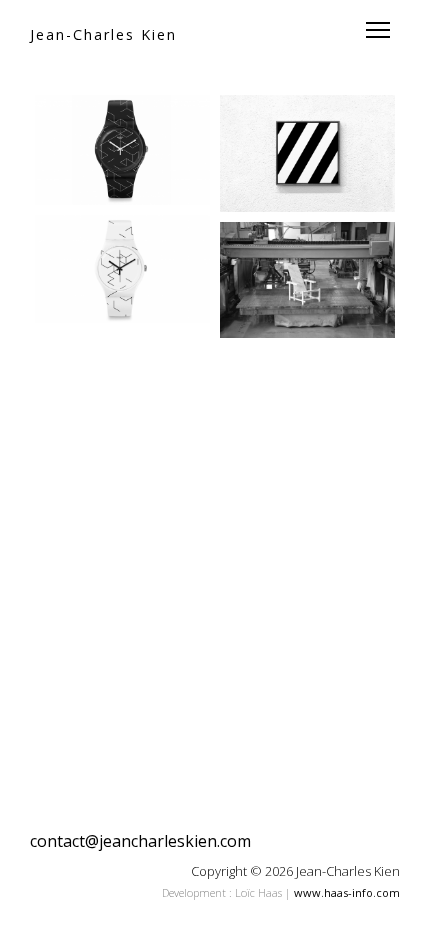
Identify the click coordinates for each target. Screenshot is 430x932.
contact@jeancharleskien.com (140, 841)
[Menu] (378, 30)
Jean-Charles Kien (103, 34)
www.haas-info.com (347, 892)
